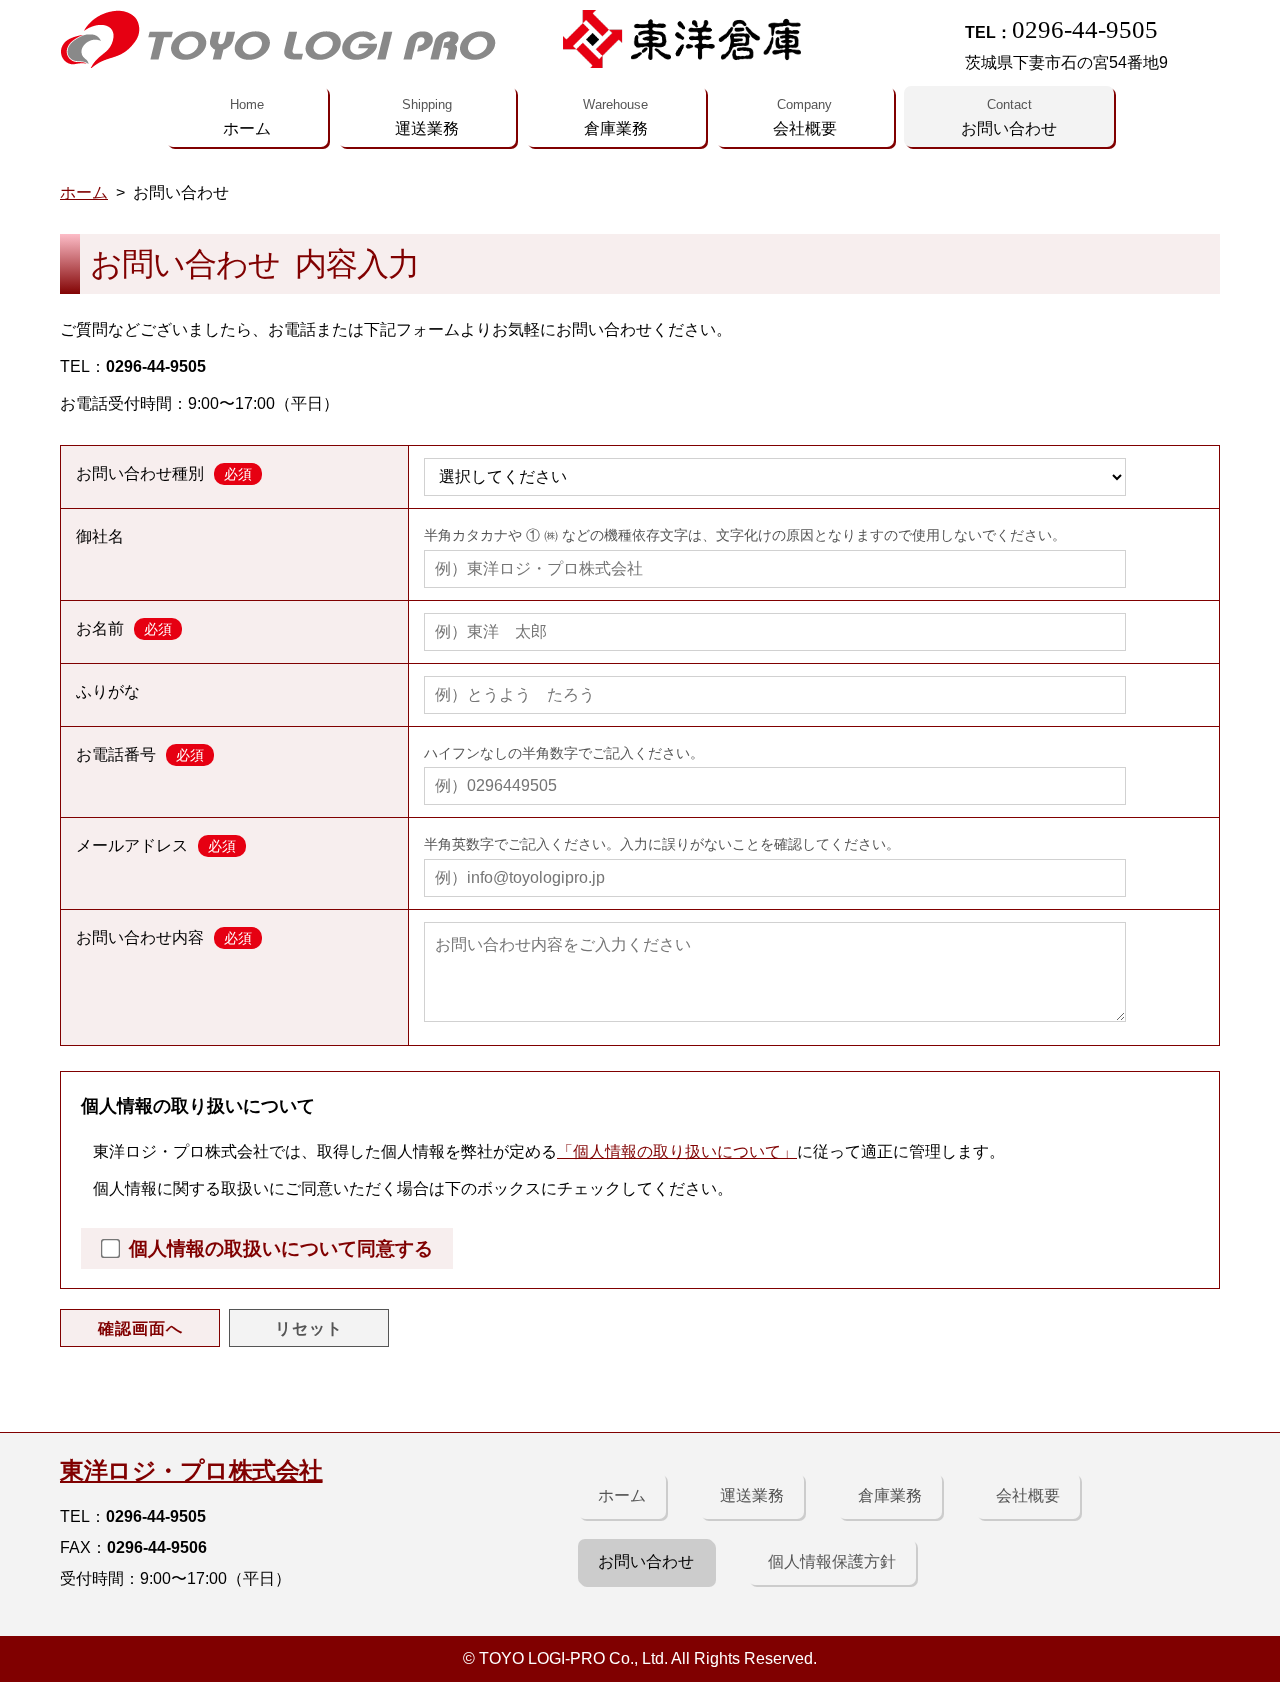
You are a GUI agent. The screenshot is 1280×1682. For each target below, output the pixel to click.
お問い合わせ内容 (164, 937)
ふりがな (108, 691)
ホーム (247, 117)
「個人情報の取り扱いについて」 (677, 1151)
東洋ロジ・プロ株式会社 (191, 1470)
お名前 (124, 628)
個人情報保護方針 (832, 1561)
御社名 (100, 536)
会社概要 (805, 117)
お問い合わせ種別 (164, 473)
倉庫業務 (615, 117)
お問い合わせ (1009, 117)
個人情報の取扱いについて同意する (281, 1248)
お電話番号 (140, 754)
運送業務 (427, 117)
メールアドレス (156, 845)
